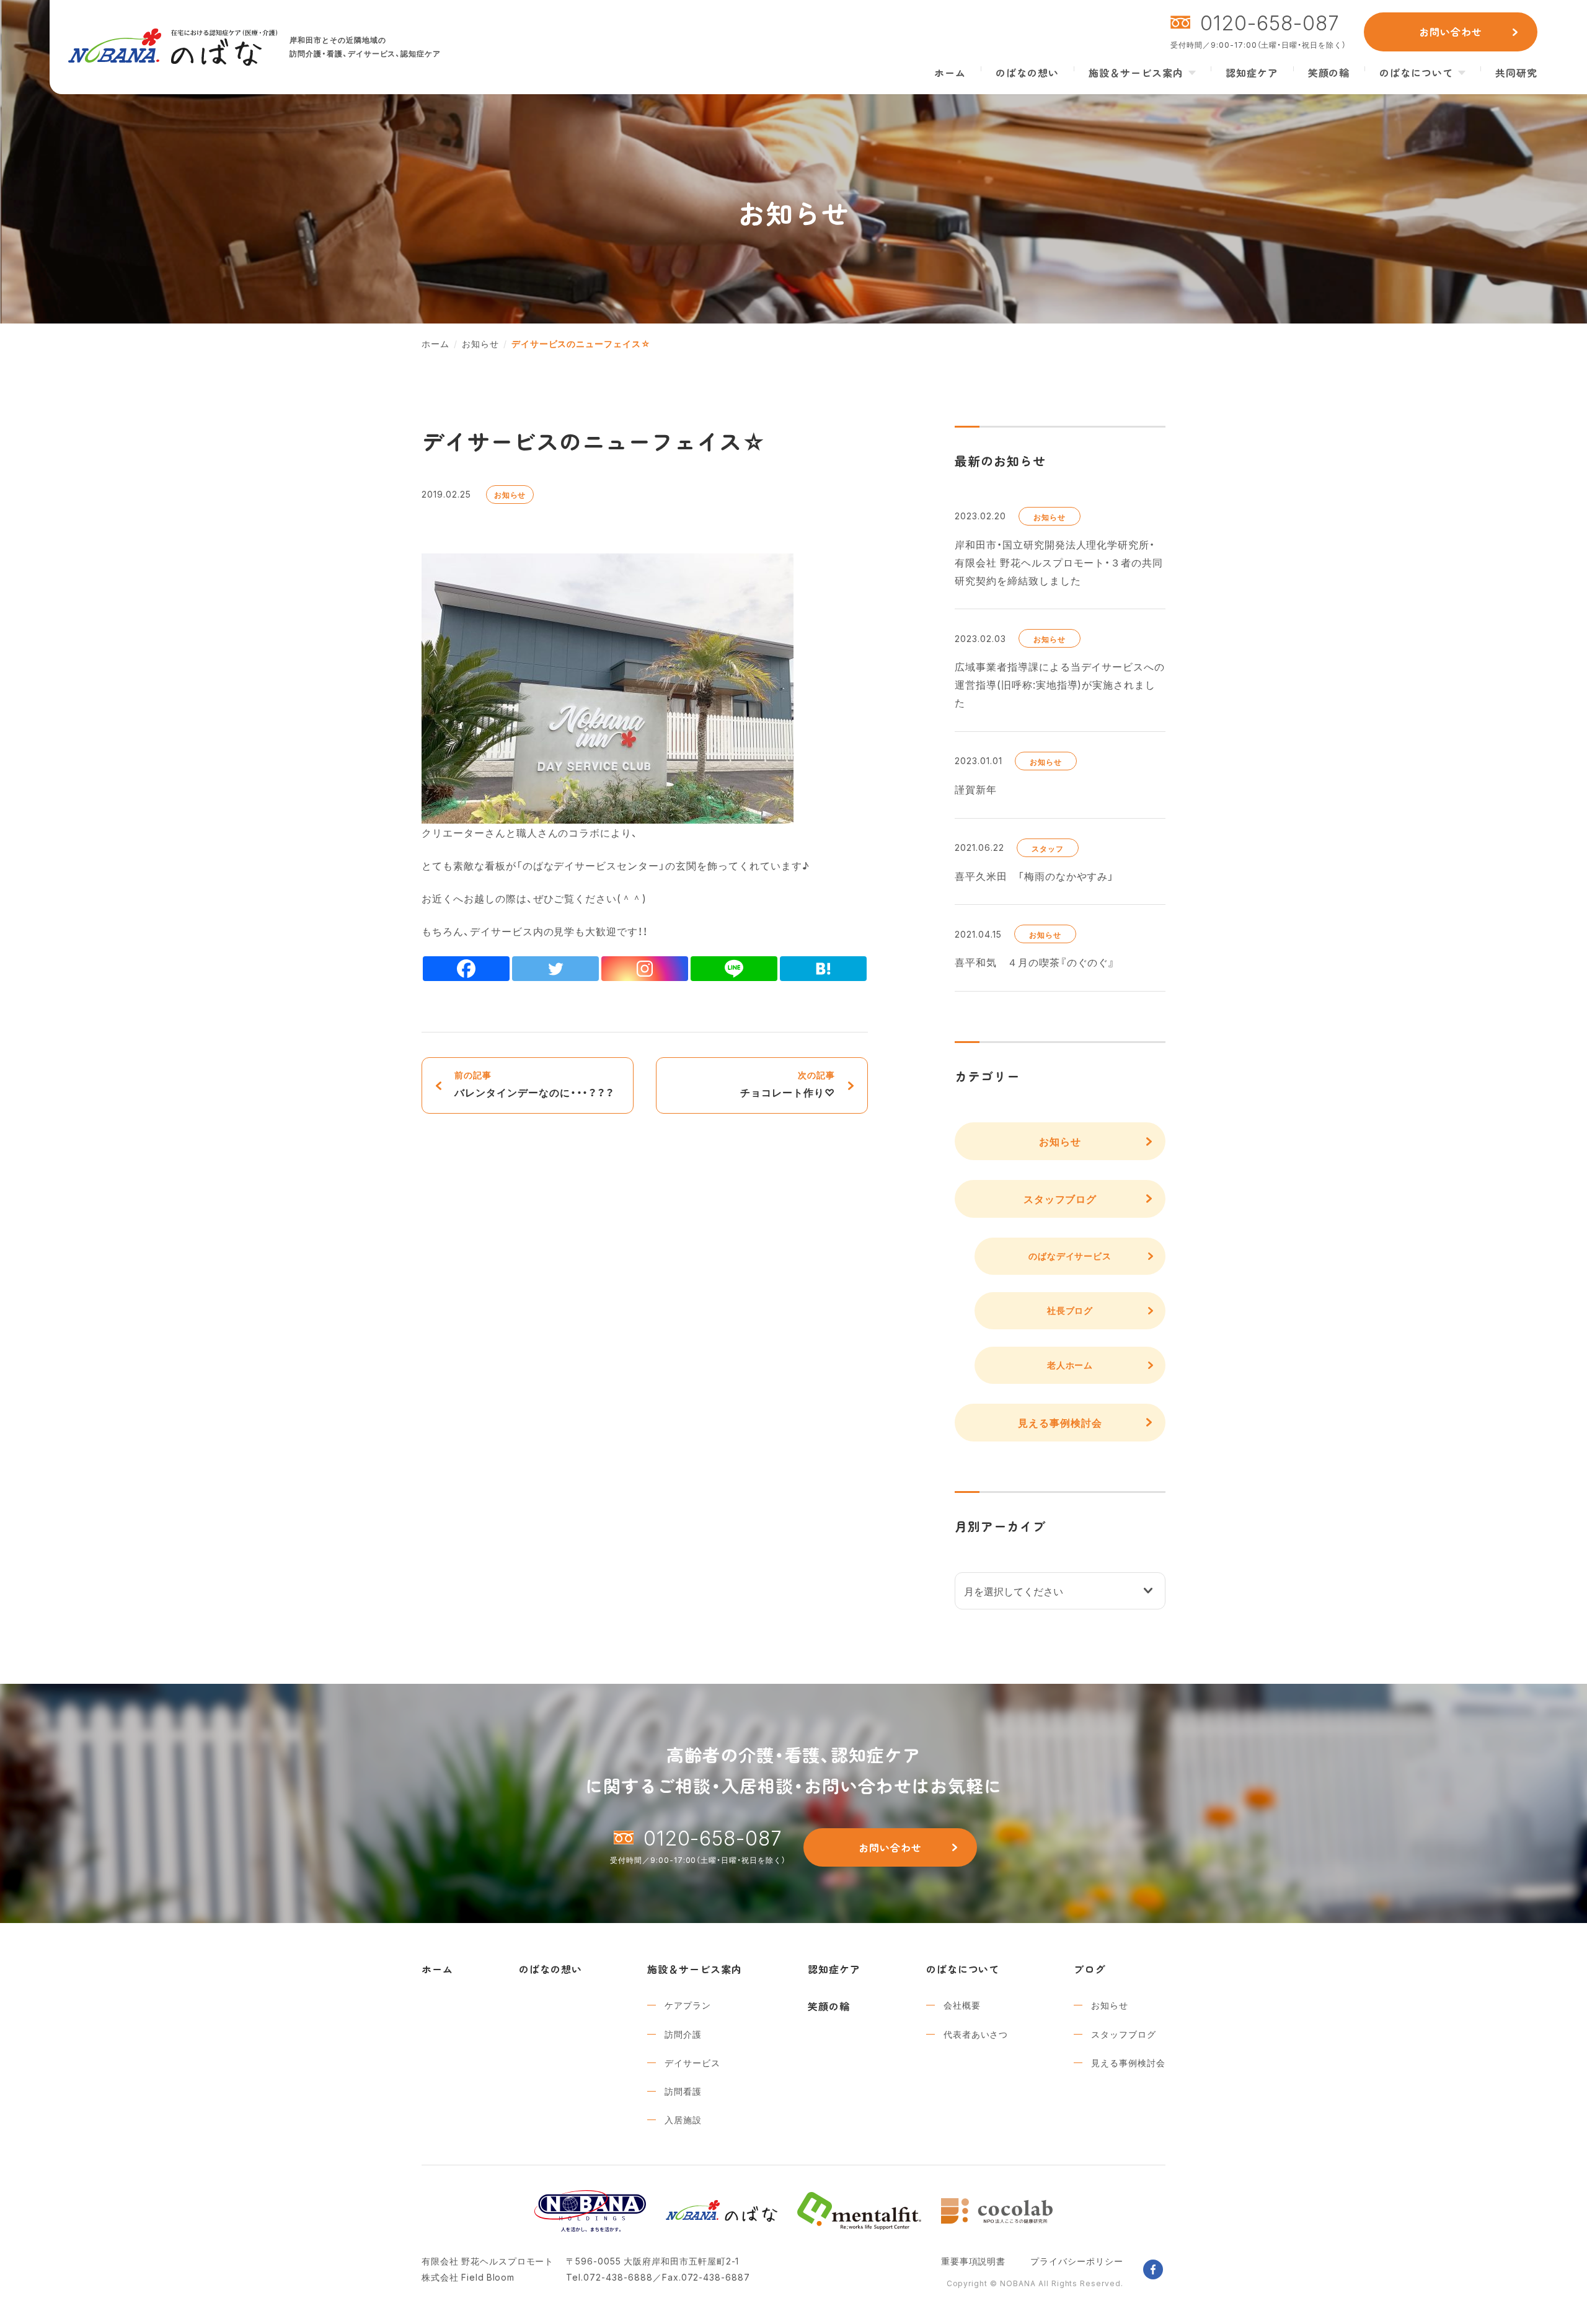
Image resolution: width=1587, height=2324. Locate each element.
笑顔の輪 (1329, 73)
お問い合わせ (1451, 32)
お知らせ (510, 495)
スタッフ (1048, 848)
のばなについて (1416, 73)
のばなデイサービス (1070, 1256)
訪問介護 (683, 2034)
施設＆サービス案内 (1136, 73)
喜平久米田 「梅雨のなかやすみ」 (1034, 876)
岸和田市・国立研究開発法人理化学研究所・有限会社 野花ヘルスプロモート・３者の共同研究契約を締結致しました (1059, 562)
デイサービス (692, 2062)
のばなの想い (1027, 73)
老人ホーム (1070, 1365)
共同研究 (1516, 73)
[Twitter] (555, 969)
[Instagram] (645, 969)
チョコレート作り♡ (788, 1084)
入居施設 (683, 2119)
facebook (1153, 2269)
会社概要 (962, 2005)
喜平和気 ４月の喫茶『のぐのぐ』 (1035, 962)
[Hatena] (823, 969)
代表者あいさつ (976, 2034)
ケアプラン (688, 2005)
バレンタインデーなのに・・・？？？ (534, 1084)
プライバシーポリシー (1077, 2261)
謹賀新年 (976, 789)
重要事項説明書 (974, 2261)
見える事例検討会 (1060, 1422)
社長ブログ (1070, 1310)
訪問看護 (683, 2091)
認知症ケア (1252, 73)
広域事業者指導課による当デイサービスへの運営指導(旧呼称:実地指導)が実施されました (1060, 684)
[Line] (734, 969)
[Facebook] (466, 969)
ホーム (950, 73)
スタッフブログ (1060, 1199)
